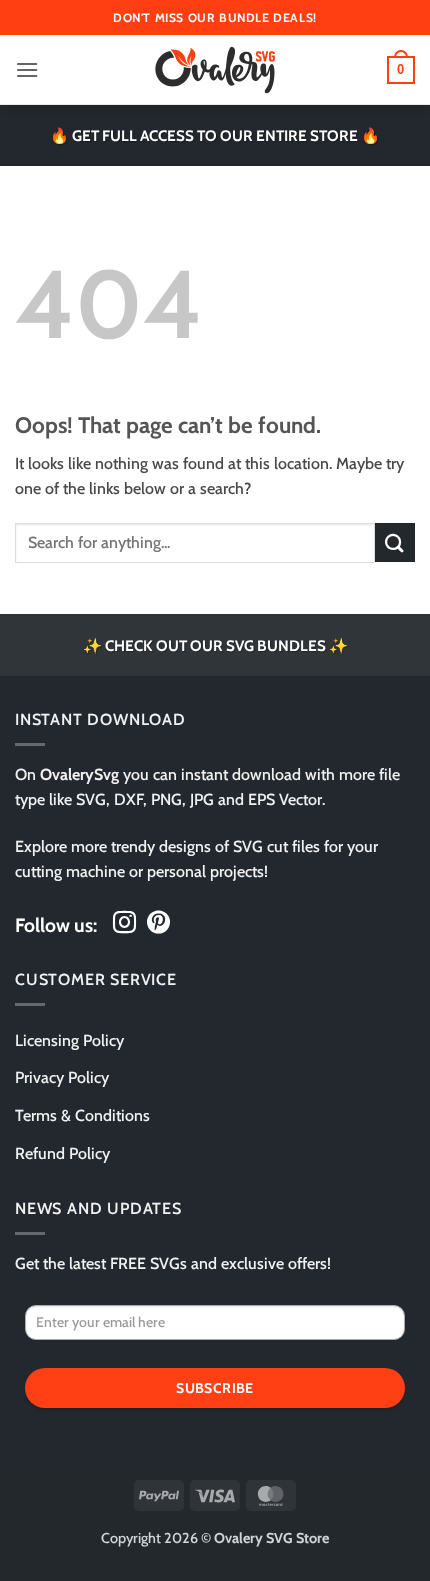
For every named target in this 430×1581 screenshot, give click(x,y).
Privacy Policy (62, 1077)
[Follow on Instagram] (124, 924)
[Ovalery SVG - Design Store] (215, 70)
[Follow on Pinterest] (158, 924)
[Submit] (395, 542)
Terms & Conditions (82, 1115)
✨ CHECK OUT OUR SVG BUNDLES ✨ (215, 645)
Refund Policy (62, 1153)
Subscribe (215, 1388)
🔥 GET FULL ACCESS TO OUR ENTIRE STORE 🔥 (215, 135)
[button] (27, 69)
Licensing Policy (69, 1040)
